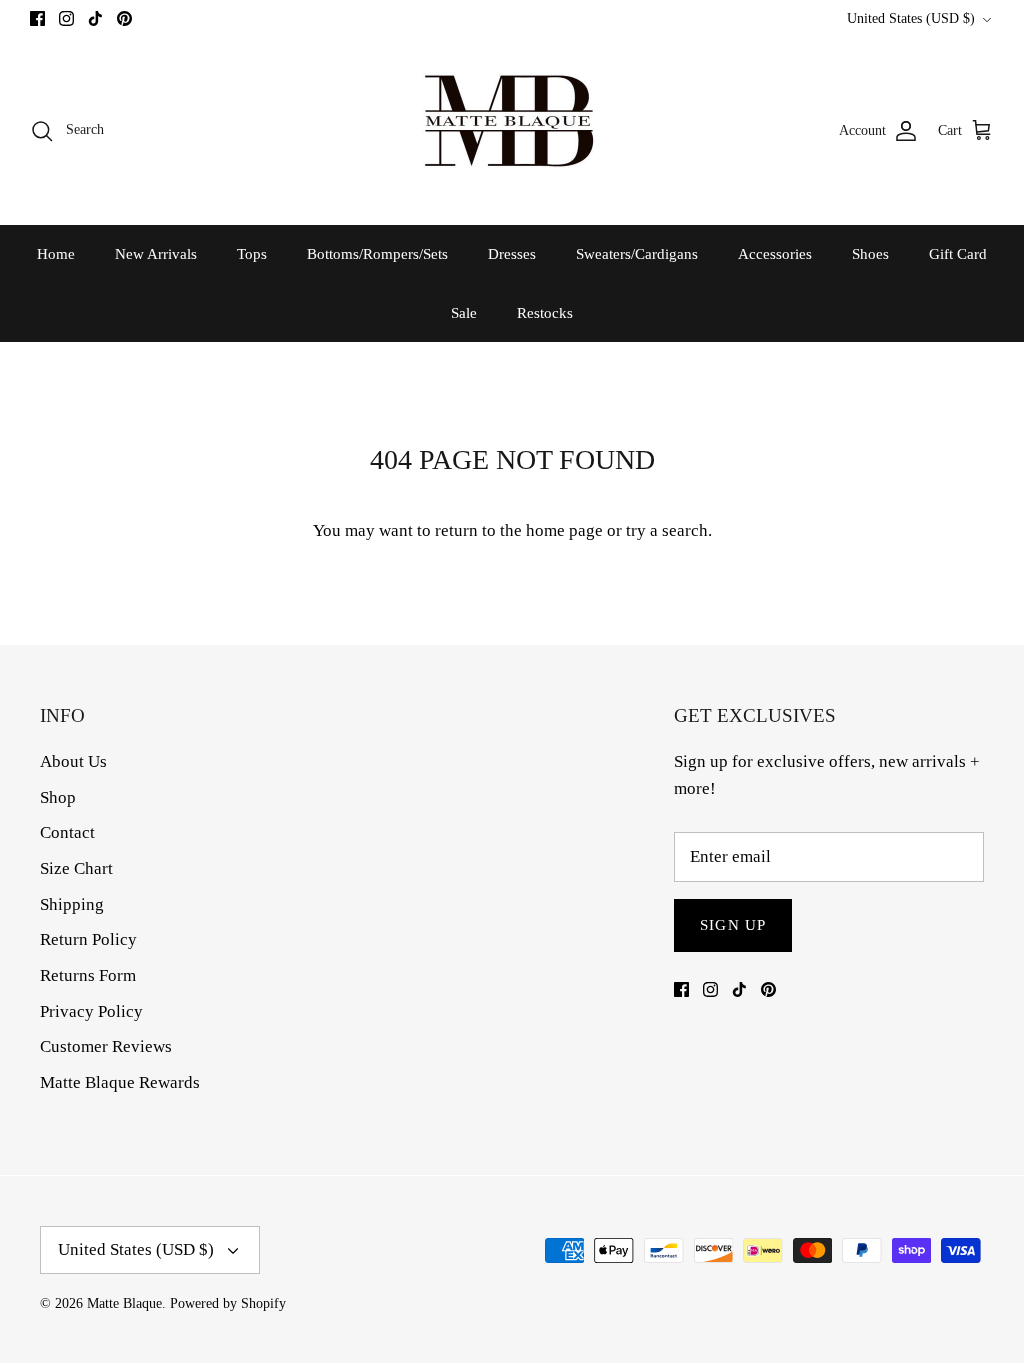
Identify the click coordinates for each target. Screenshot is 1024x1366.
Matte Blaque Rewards (120, 1082)
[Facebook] (37, 18)
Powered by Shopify (228, 1303)
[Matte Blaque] (512, 130)
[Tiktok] (95, 18)
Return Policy (88, 939)
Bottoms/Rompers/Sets (377, 254)
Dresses (512, 254)
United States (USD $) (911, 18)
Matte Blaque (124, 1303)
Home (56, 254)
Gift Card (958, 254)
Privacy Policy (91, 1011)
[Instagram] (66, 18)
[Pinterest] (124, 18)
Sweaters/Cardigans (637, 254)
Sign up (733, 925)
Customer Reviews (106, 1046)
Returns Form (88, 975)
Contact (67, 832)
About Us (73, 761)
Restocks (545, 313)
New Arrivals (156, 254)
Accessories (775, 254)
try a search (667, 530)
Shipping (72, 904)
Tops (252, 254)
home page (564, 530)
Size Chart (76, 868)
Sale (464, 313)
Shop (58, 797)
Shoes (870, 254)
